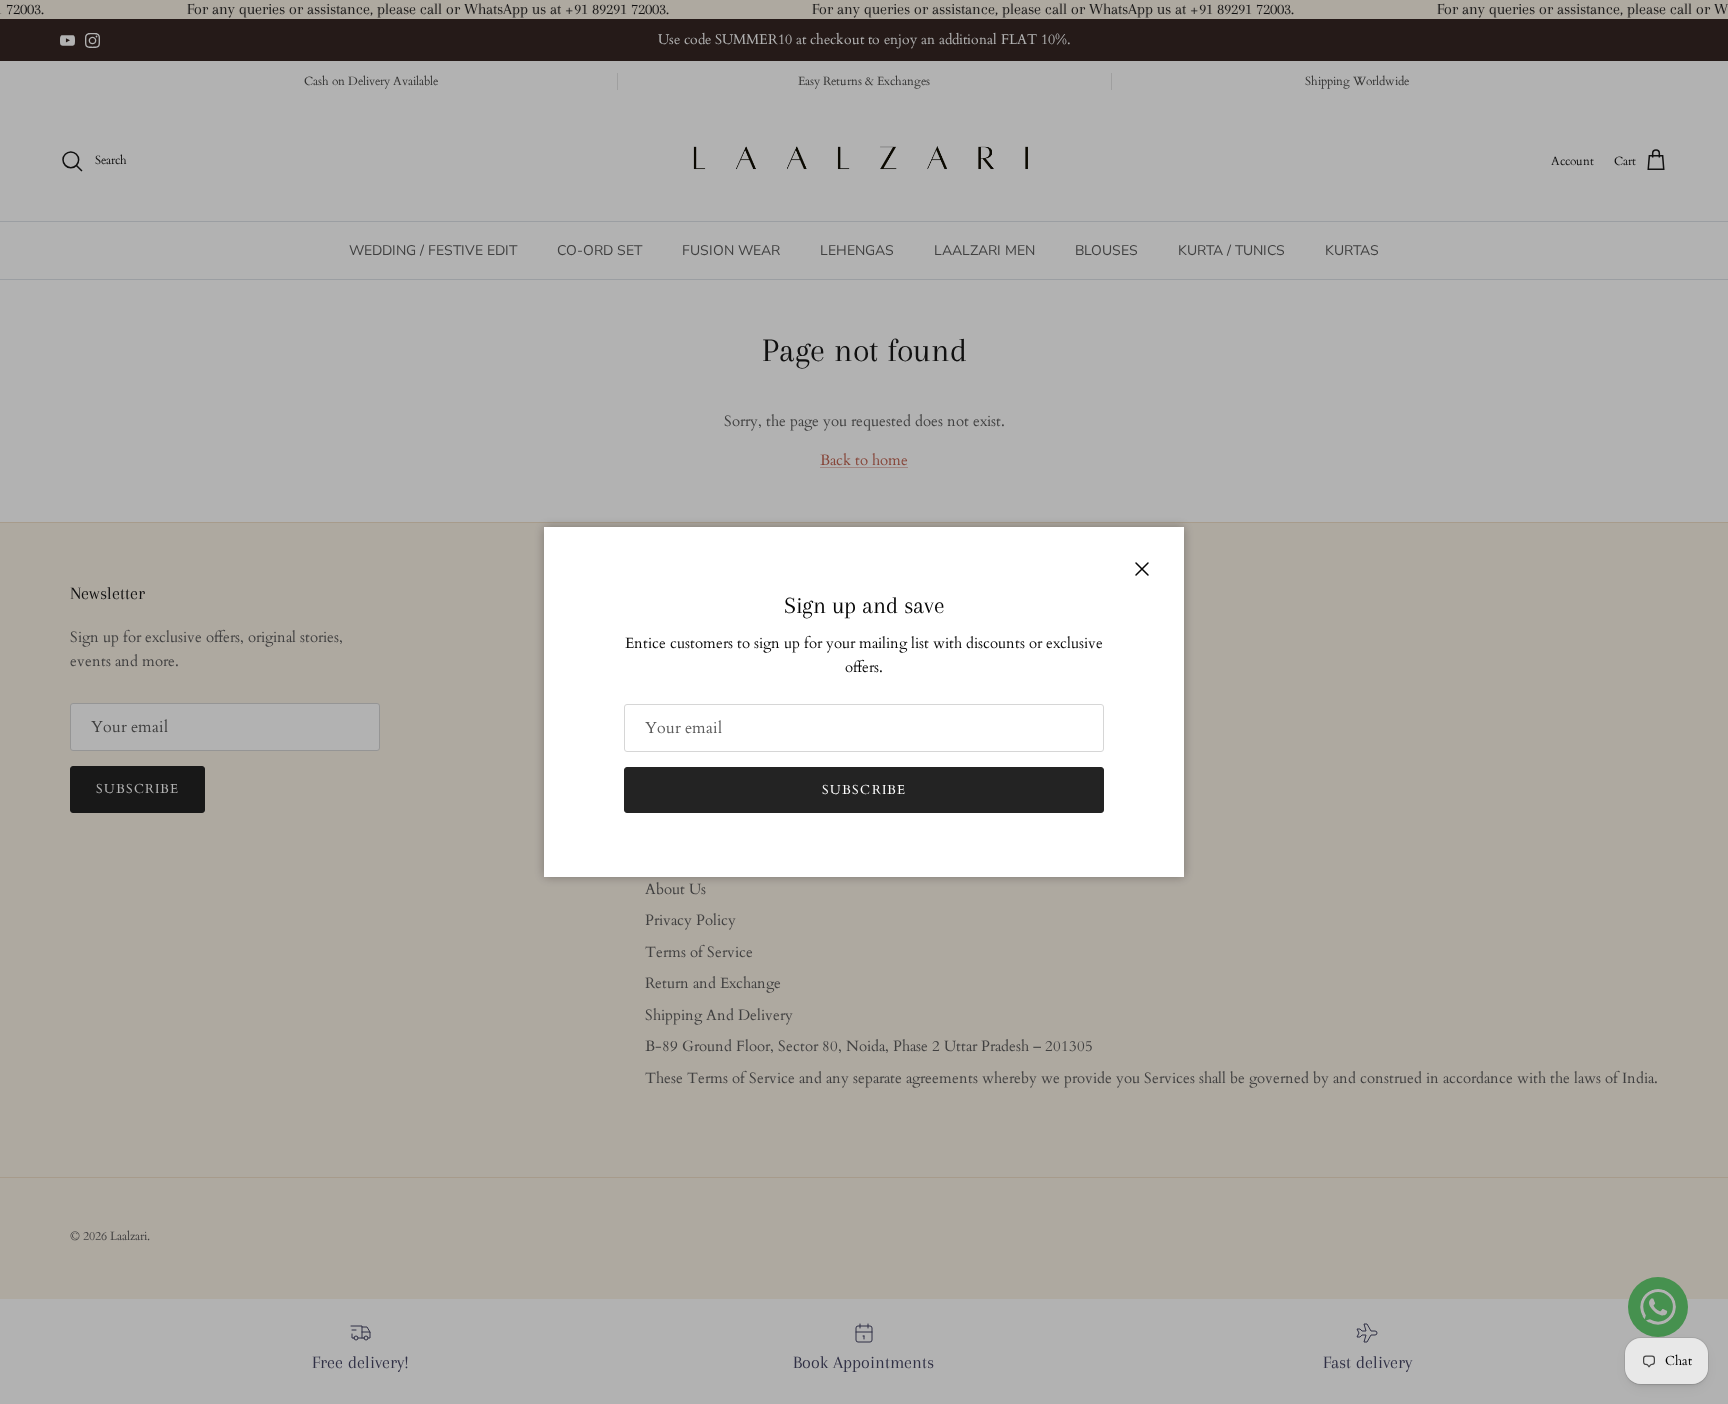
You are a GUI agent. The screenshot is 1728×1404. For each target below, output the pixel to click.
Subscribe (863, 790)
